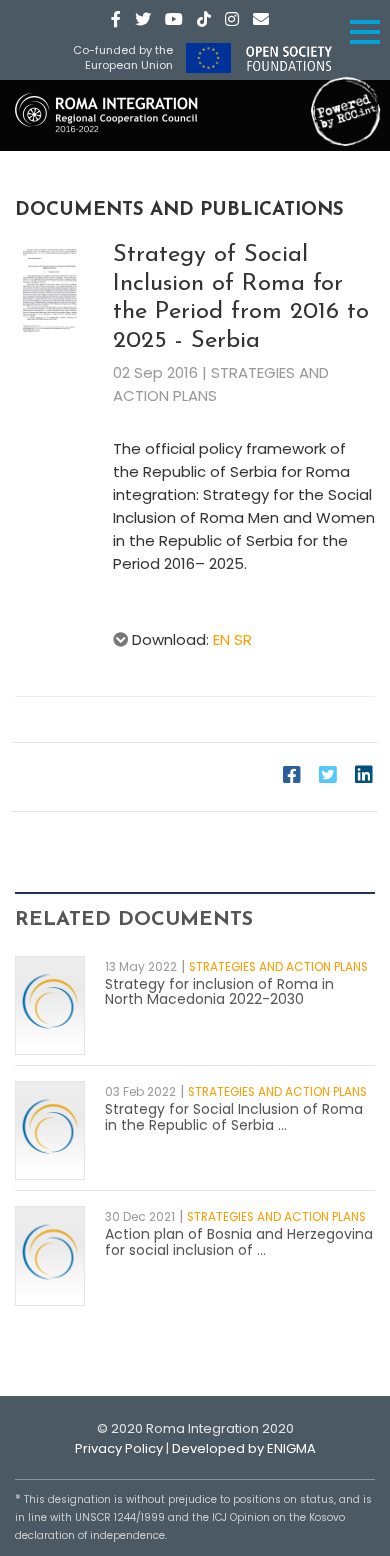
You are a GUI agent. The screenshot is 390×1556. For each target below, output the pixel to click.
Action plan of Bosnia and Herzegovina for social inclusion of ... (239, 1241)
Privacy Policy (119, 1448)
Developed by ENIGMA (244, 1448)
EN (221, 639)
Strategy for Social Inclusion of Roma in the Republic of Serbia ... (234, 1116)
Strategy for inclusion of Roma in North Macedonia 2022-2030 (219, 991)
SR (243, 639)
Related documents (134, 920)
